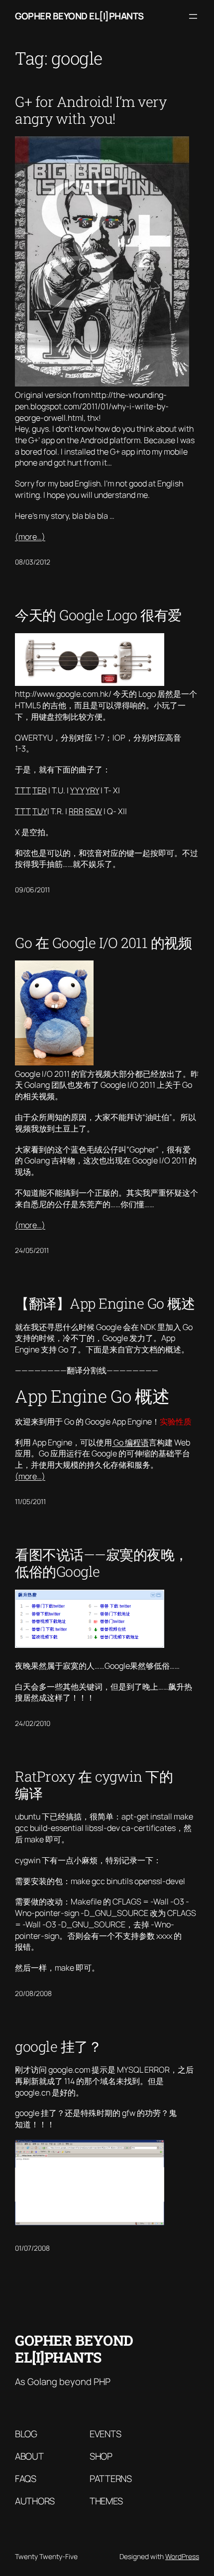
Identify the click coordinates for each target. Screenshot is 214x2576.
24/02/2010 (33, 1723)
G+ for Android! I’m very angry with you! (91, 110)
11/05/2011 (30, 1501)
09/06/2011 (32, 890)
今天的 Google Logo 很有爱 (98, 615)
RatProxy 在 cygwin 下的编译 (94, 1785)
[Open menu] (193, 16)
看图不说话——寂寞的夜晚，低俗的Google (102, 1563)
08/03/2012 (33, 562)
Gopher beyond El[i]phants (79, 16)
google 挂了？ (58, 2046)
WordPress (182, 2556)
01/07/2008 (32, 2248)
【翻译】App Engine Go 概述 (105, 1303)
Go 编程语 (130, 1442)
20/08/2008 (33, 1993)
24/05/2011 (32, 1250)
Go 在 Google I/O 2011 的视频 (103, 943)
